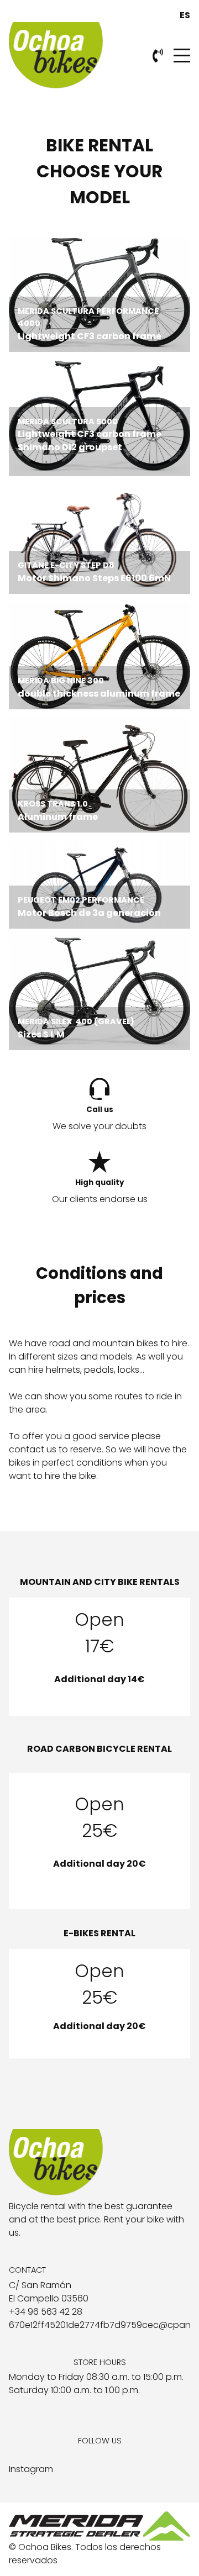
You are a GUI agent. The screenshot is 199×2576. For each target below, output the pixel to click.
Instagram (31, 2469)
